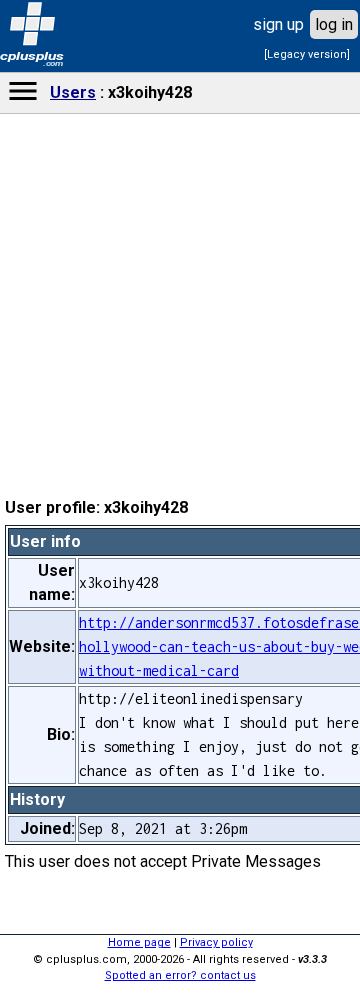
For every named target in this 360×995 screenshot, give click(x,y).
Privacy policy (216, 942)
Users (73, 92)
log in (334, 24)
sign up (278, 24)
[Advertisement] (180, 616)
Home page (139, 942)
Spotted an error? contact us (180, 975)
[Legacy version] (307, 54)
